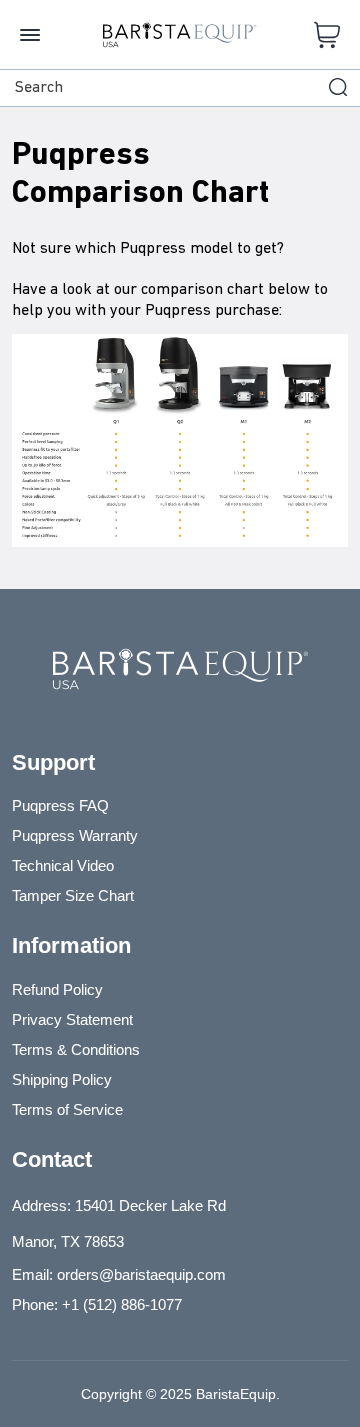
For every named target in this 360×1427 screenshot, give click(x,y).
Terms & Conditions (76, 1049)
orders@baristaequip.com (141, 1274)
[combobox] (180, 88)
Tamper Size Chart (73, 895)
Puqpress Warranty (75, 835)
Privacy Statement (72, 1019)
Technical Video (63, 865)
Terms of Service (67, 1109)
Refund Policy (57, 989)
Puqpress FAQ (60, 805)
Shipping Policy (62, 1079)
